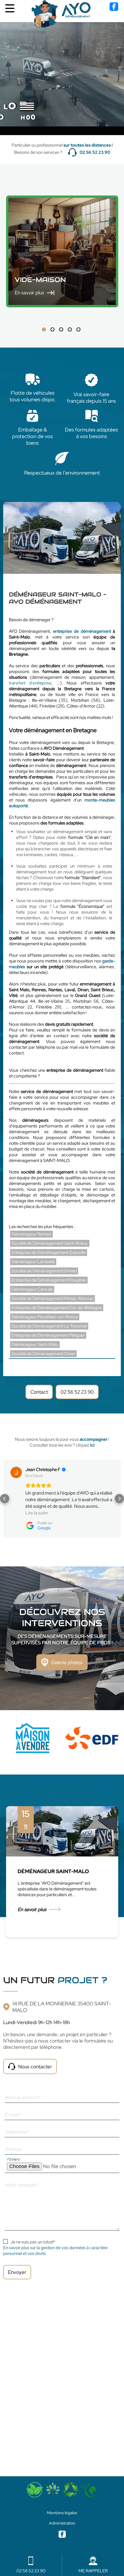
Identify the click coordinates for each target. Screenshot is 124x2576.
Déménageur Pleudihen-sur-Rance (45, 1317)
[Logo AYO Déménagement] (62, 14)
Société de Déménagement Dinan (43, 1354)
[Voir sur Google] (16, 1472)
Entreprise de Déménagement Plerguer (48, 1335)
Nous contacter (35, 2067)
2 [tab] (52, 329)
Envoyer (17, 2272)
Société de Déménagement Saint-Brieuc (50, 1243)
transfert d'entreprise (30, 683)
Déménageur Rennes (31, 1234)
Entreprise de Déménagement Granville (49, 1252)
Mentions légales (62, 2513)
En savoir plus (32, 1916)
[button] (5, 1499)
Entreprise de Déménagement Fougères (49, 1280)
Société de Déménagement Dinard (44, 1271)
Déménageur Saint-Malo (35, 1344)
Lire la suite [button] (37, 1513)
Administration (62, 2523)
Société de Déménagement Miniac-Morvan (52, 1298)
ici (92, 1445)
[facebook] (114, 9)
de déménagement (92, 631)
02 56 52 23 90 (95, 152)
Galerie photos (67, 1662)
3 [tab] (61, 329)
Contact (39, 1392)
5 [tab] (78, 329)
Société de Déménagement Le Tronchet (49, 1326)
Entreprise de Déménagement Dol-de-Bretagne (57, 1308)
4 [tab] (70, 329)
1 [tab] (44, 329)
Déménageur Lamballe (33, 1262)
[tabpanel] (33, 1738)
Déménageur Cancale (32, 1289)
